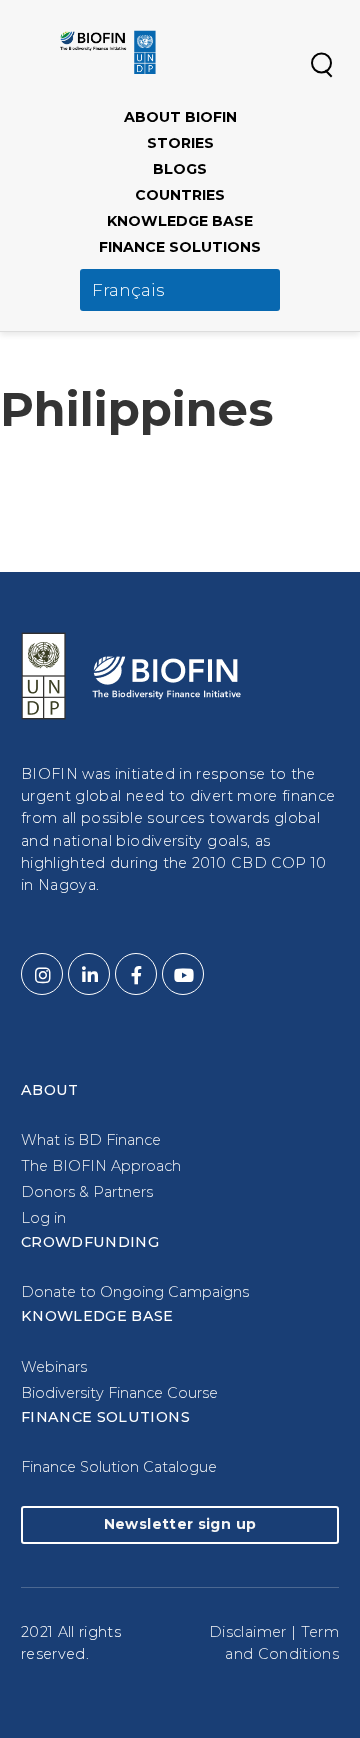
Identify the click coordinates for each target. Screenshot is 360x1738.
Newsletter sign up (180, 1524)
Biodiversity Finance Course (119, 1393)
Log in (43, 1218)
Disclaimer (248, 1632)
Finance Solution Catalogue (119, 1467)
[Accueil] (108, 52)
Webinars (54, 1367)
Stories (180, 143)
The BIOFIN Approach (101, 1166)
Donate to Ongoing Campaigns (135, 1292)
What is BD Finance (91, 1140)
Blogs (180, 169)
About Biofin (180, 117)
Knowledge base (180, 221)
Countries (180, 195)
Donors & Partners (87, 1192)
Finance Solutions (180, 247)
